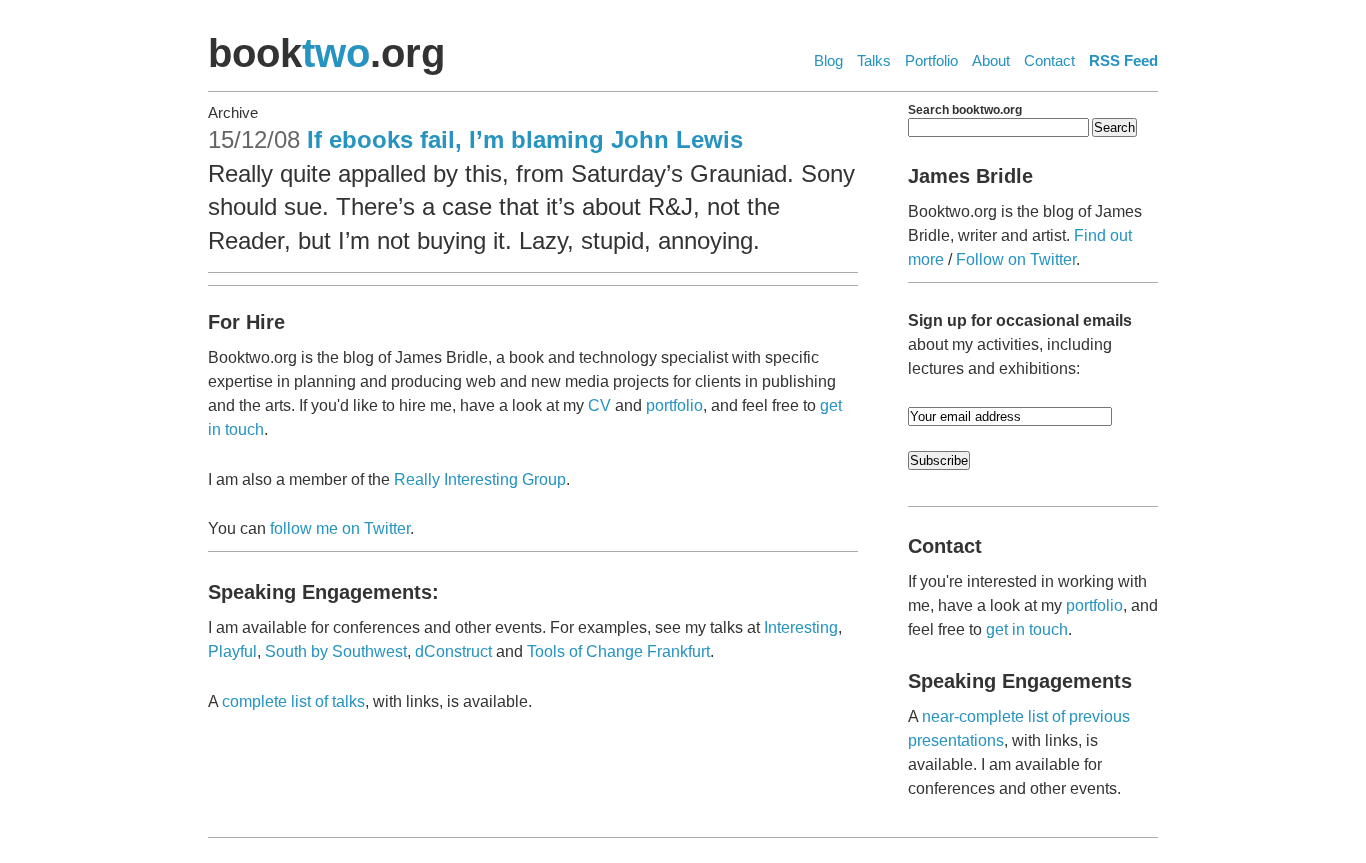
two (336, 53)
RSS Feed (1123, 60)
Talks (874, 60)
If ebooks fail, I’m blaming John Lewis (525, 139)
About (991, 60)
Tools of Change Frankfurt (618, 651)
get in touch (1027, 629)
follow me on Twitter (340, 528)
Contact (1049, 60)
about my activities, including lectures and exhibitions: (1020, 344)
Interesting (801, 627)
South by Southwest (336, 651)
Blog (828, 60)
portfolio (674, 405)
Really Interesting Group (480, 479)
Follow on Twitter (1016, 259)
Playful (232, 651)
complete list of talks (293, 701)
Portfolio (931, 60)
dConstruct (453, 651)
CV (599, 405)
